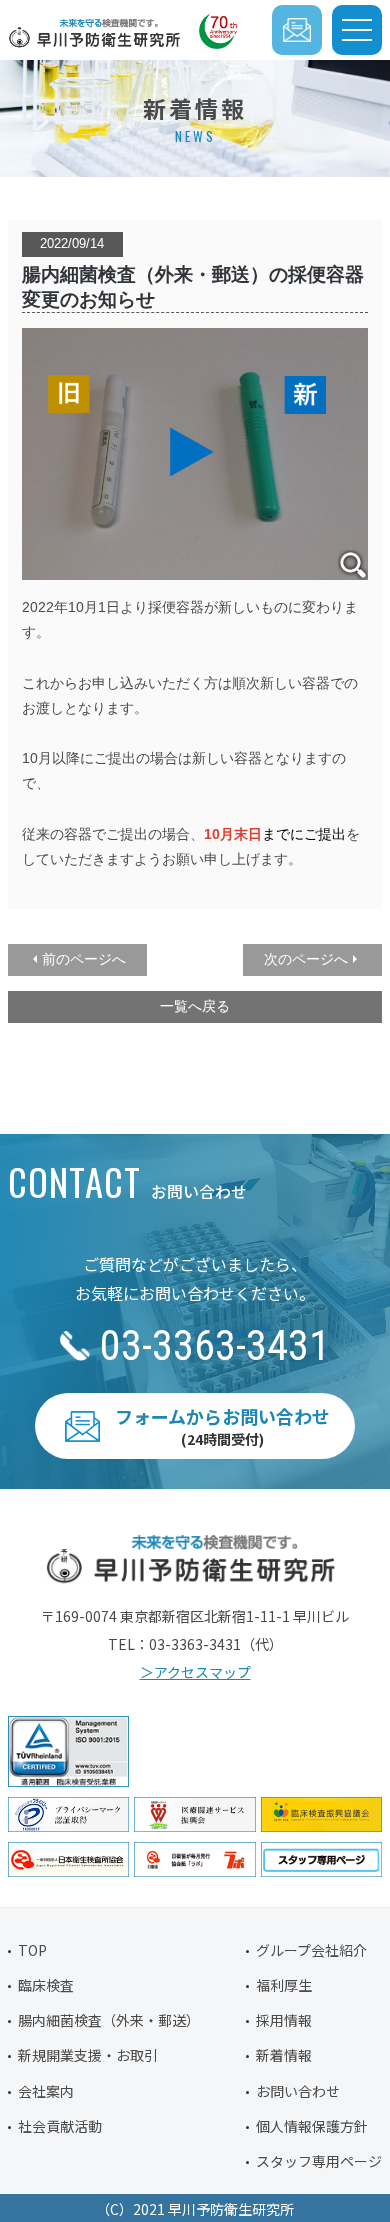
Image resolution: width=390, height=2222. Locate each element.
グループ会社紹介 (311, 1950)
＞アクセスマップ (195, 1672)
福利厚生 (284, 1985)
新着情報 (284, 2055)
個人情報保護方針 (312, 2126)
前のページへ (84, 959)
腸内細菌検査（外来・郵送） (109, 2020)
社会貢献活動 (60, 2126)
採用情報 (284, 2020)
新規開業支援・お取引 (88, 2055)
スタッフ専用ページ (319, 2161)
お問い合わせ (298, 2091)
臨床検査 (46, 1985)
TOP (32, 1950)
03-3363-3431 (215, 1345)
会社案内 (46, 2091)
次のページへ (306, 959)
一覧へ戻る (195, 1006)
